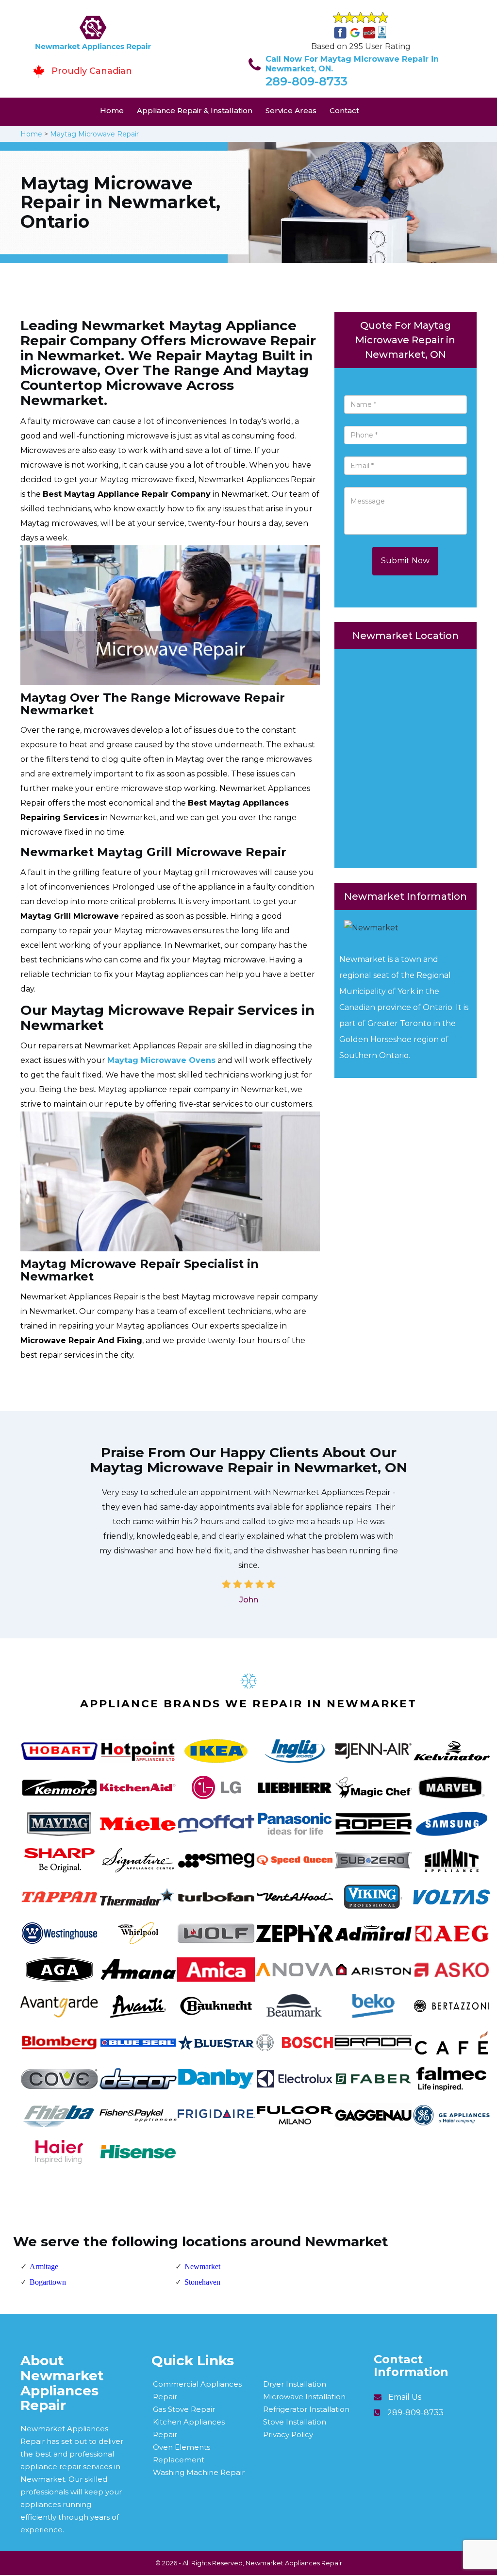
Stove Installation (295, 2422)
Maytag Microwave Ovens (161, 1060)
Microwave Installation (304, 2397)
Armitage (44, 2266)
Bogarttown (48, 2282)
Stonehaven (202, 2282)
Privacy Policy (288, 2434)
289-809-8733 (306, 81)
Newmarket (202, 2266)
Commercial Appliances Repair (197, 2390)
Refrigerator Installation (306, 2409)
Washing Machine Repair (199, 2472)
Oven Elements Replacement (182, 2453)
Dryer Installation (295, 2384)
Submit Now (405, 561)
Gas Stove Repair (184, 2409)
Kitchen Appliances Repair (189, 2428)
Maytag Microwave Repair (94, 134)
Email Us (405, 2397)
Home (112, 110)
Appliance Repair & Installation (195, 110)
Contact (344, 110)
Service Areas (291, 110)
